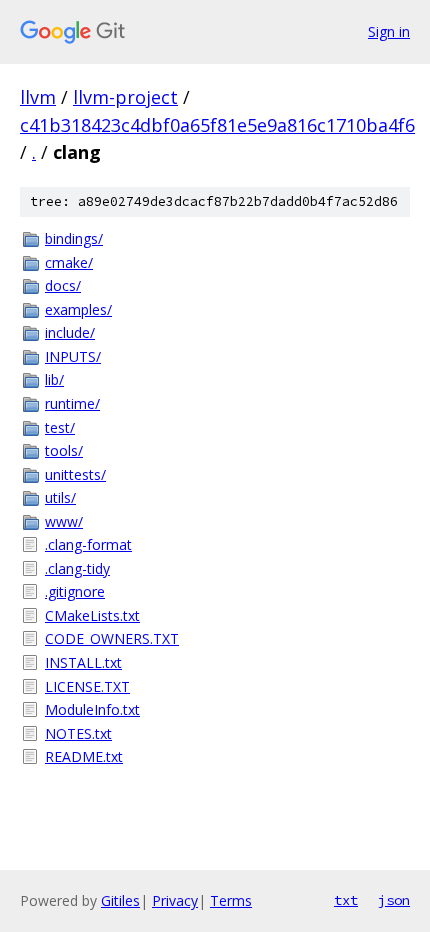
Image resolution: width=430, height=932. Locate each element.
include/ (70, 332)
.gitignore (75, 591)
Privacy (175, 900)
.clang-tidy (77, 568)
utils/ (60, 497)
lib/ (54, 379)
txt (346, 900)
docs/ (63, 285)
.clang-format (88, 544)
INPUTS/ (73, 356)
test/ (60, 427)
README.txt (84, 756)
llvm (38, 97)
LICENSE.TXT (87, 686)
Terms (231, 900)
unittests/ (75, 474)
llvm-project (125, 97)
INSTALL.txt (83, 662)
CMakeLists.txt (92, 615)
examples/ (78, 309)
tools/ (64, 450)
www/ (64, 521)
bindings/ (74, 238)
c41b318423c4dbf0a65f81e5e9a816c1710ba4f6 (217, 125)
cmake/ (69, 262)
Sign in (389, 31)
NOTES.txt (78, 733)
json (394, 900)
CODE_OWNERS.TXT (112, 638)
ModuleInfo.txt (92, 709)
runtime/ (72, 403)
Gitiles (120, 900)
